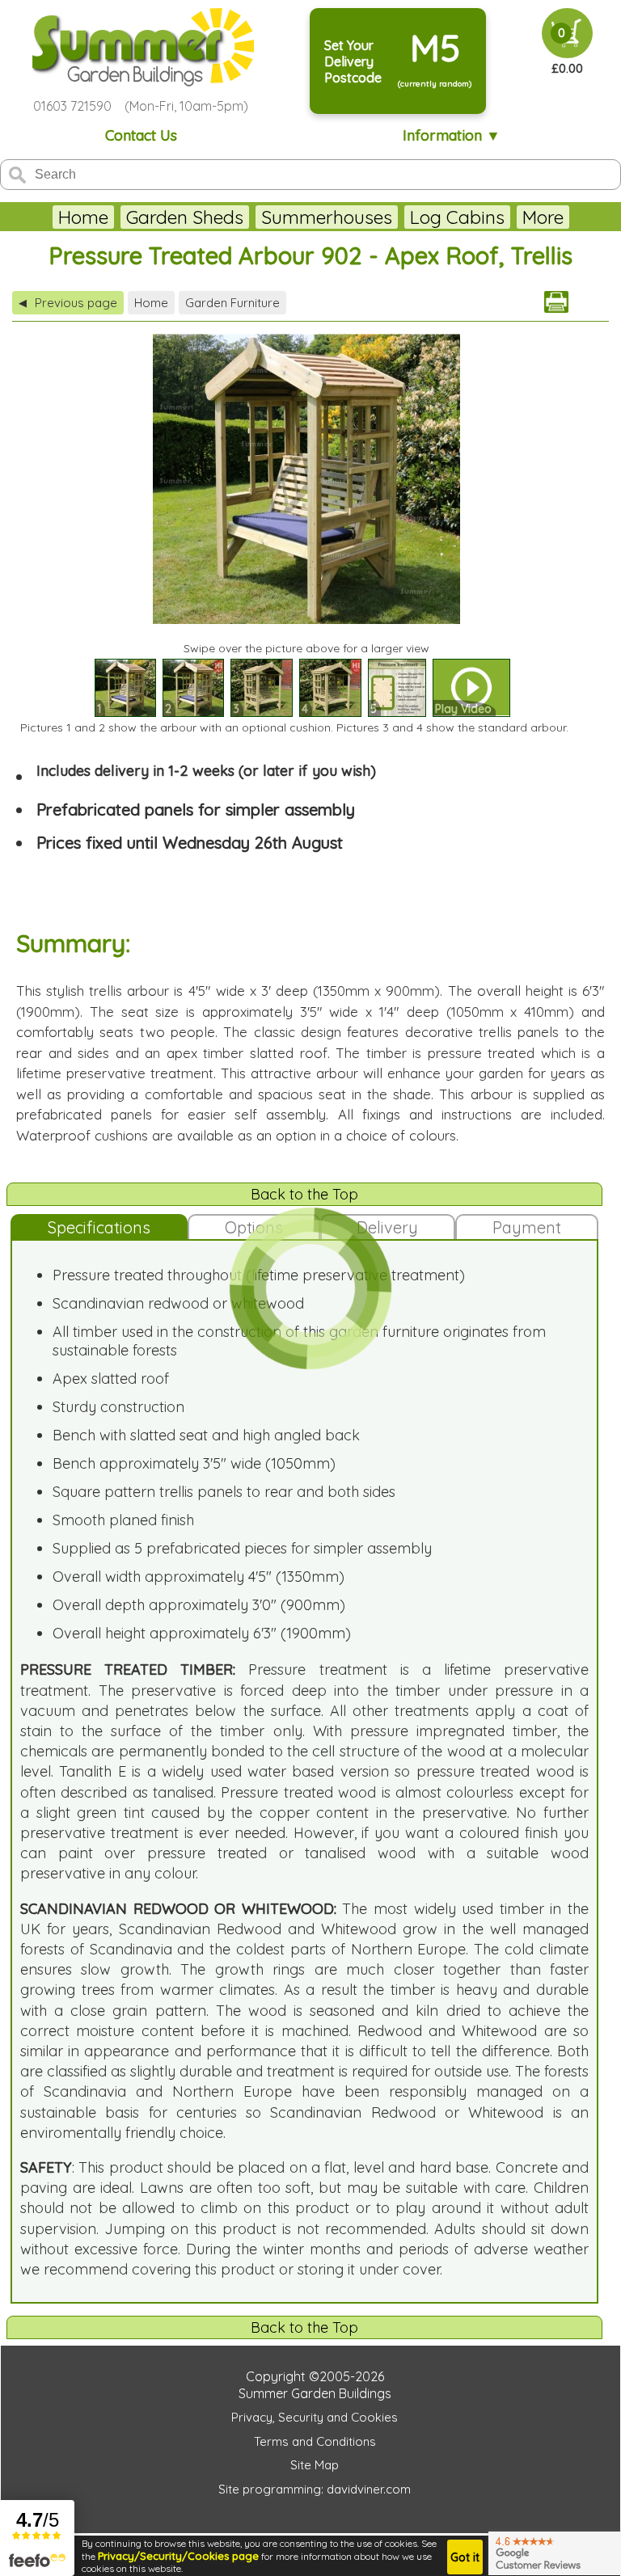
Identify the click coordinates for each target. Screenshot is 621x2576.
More (543, 217)
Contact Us (141, 135)
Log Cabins (457, 217)
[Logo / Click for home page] (141, 47)
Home (83, 217)
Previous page (68, 303)
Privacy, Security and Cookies (315, 2417)
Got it (465, 2557)
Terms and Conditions (315, 2441)
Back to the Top (304, 1194)
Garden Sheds (185, 217)
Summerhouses (327, 217)
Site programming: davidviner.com (315, 2489)
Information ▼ (452, 135)
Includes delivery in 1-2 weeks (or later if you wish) (206, 771)
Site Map (315, 2465)
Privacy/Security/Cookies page (178, 2556)
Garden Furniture (232, 303)
